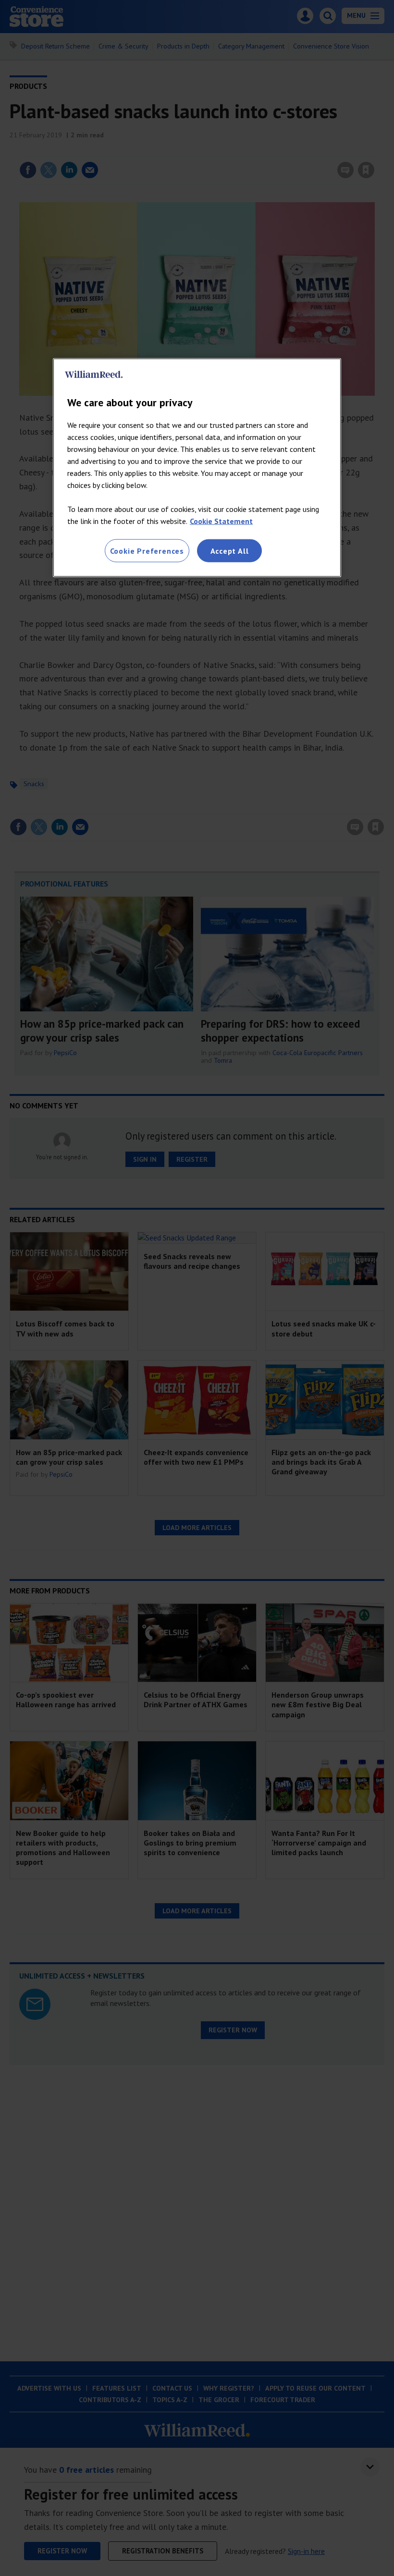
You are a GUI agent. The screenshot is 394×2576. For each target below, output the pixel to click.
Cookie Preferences (147, 550)
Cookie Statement (221, 521)
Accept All (230, 550)
